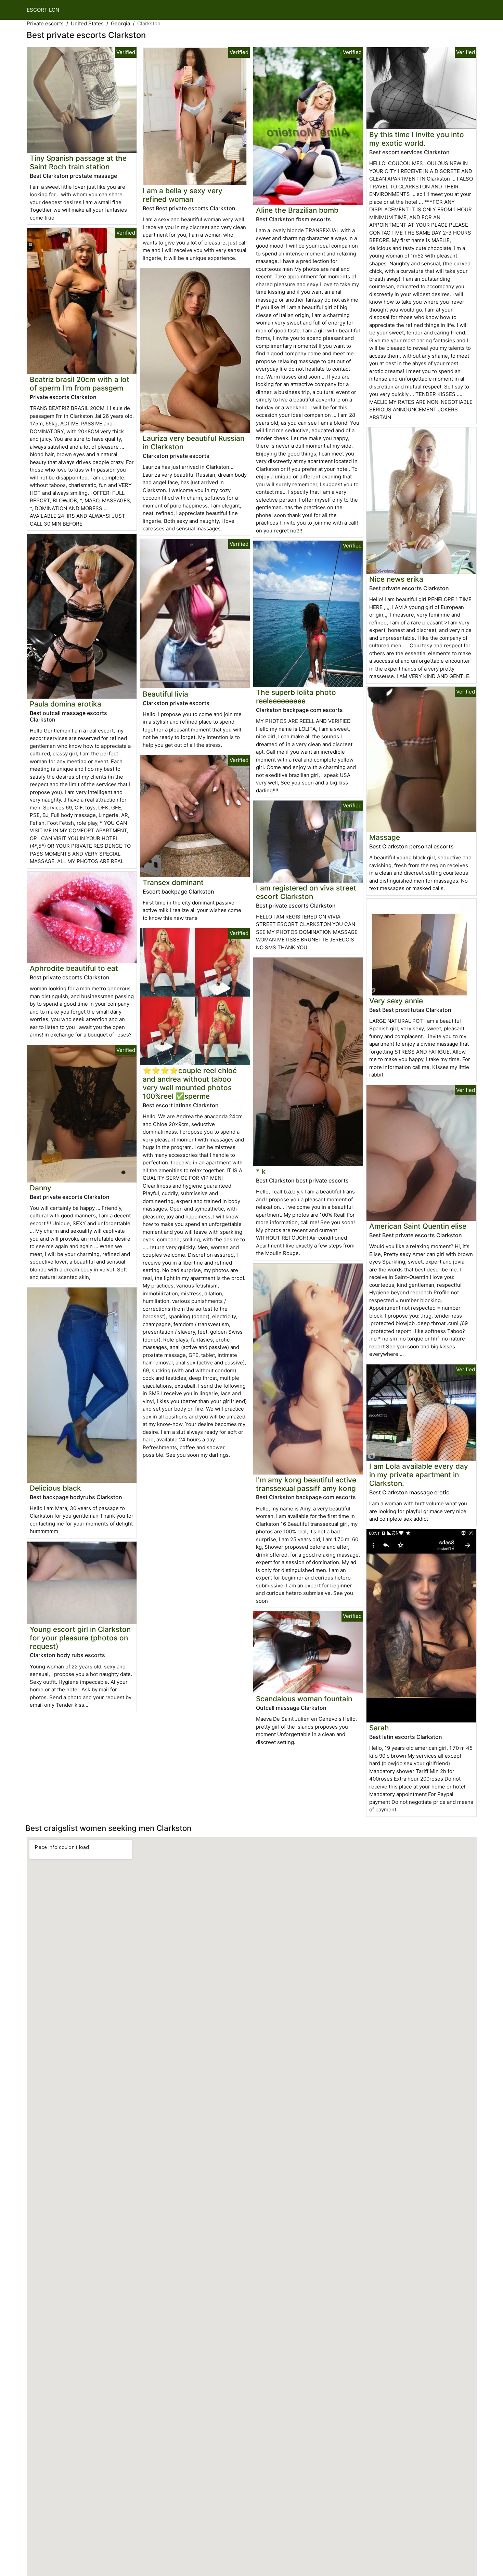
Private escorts (45, 23)
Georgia (120, 23)
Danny (41, 1188)
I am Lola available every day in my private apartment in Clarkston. (419, 1475)
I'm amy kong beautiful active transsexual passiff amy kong (306, 1484)
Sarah (379, 1728)
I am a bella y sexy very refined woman (183, 195)
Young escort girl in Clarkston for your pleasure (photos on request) (80, 1638)
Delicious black (55, 1488)
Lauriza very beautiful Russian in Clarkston (194, 442)
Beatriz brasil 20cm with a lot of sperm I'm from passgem (80, 384)
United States (87, 23)
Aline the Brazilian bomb (297, 210)
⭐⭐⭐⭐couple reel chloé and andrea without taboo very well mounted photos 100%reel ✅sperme (190, 1083)
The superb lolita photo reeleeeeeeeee (296, 697)
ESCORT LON (43, 10)
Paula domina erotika (66, 704)
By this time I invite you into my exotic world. (417, 139)
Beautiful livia (165, 694)
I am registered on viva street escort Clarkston (306, 892)
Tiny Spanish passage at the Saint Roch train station (78, 162)
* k (261, 1171)
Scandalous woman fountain (304, 1699)
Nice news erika (396, 579)
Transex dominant (173, 882)
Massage (385, 837)
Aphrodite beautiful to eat (74, 968)
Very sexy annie (396, 1001)
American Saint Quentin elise (418, 1226)
